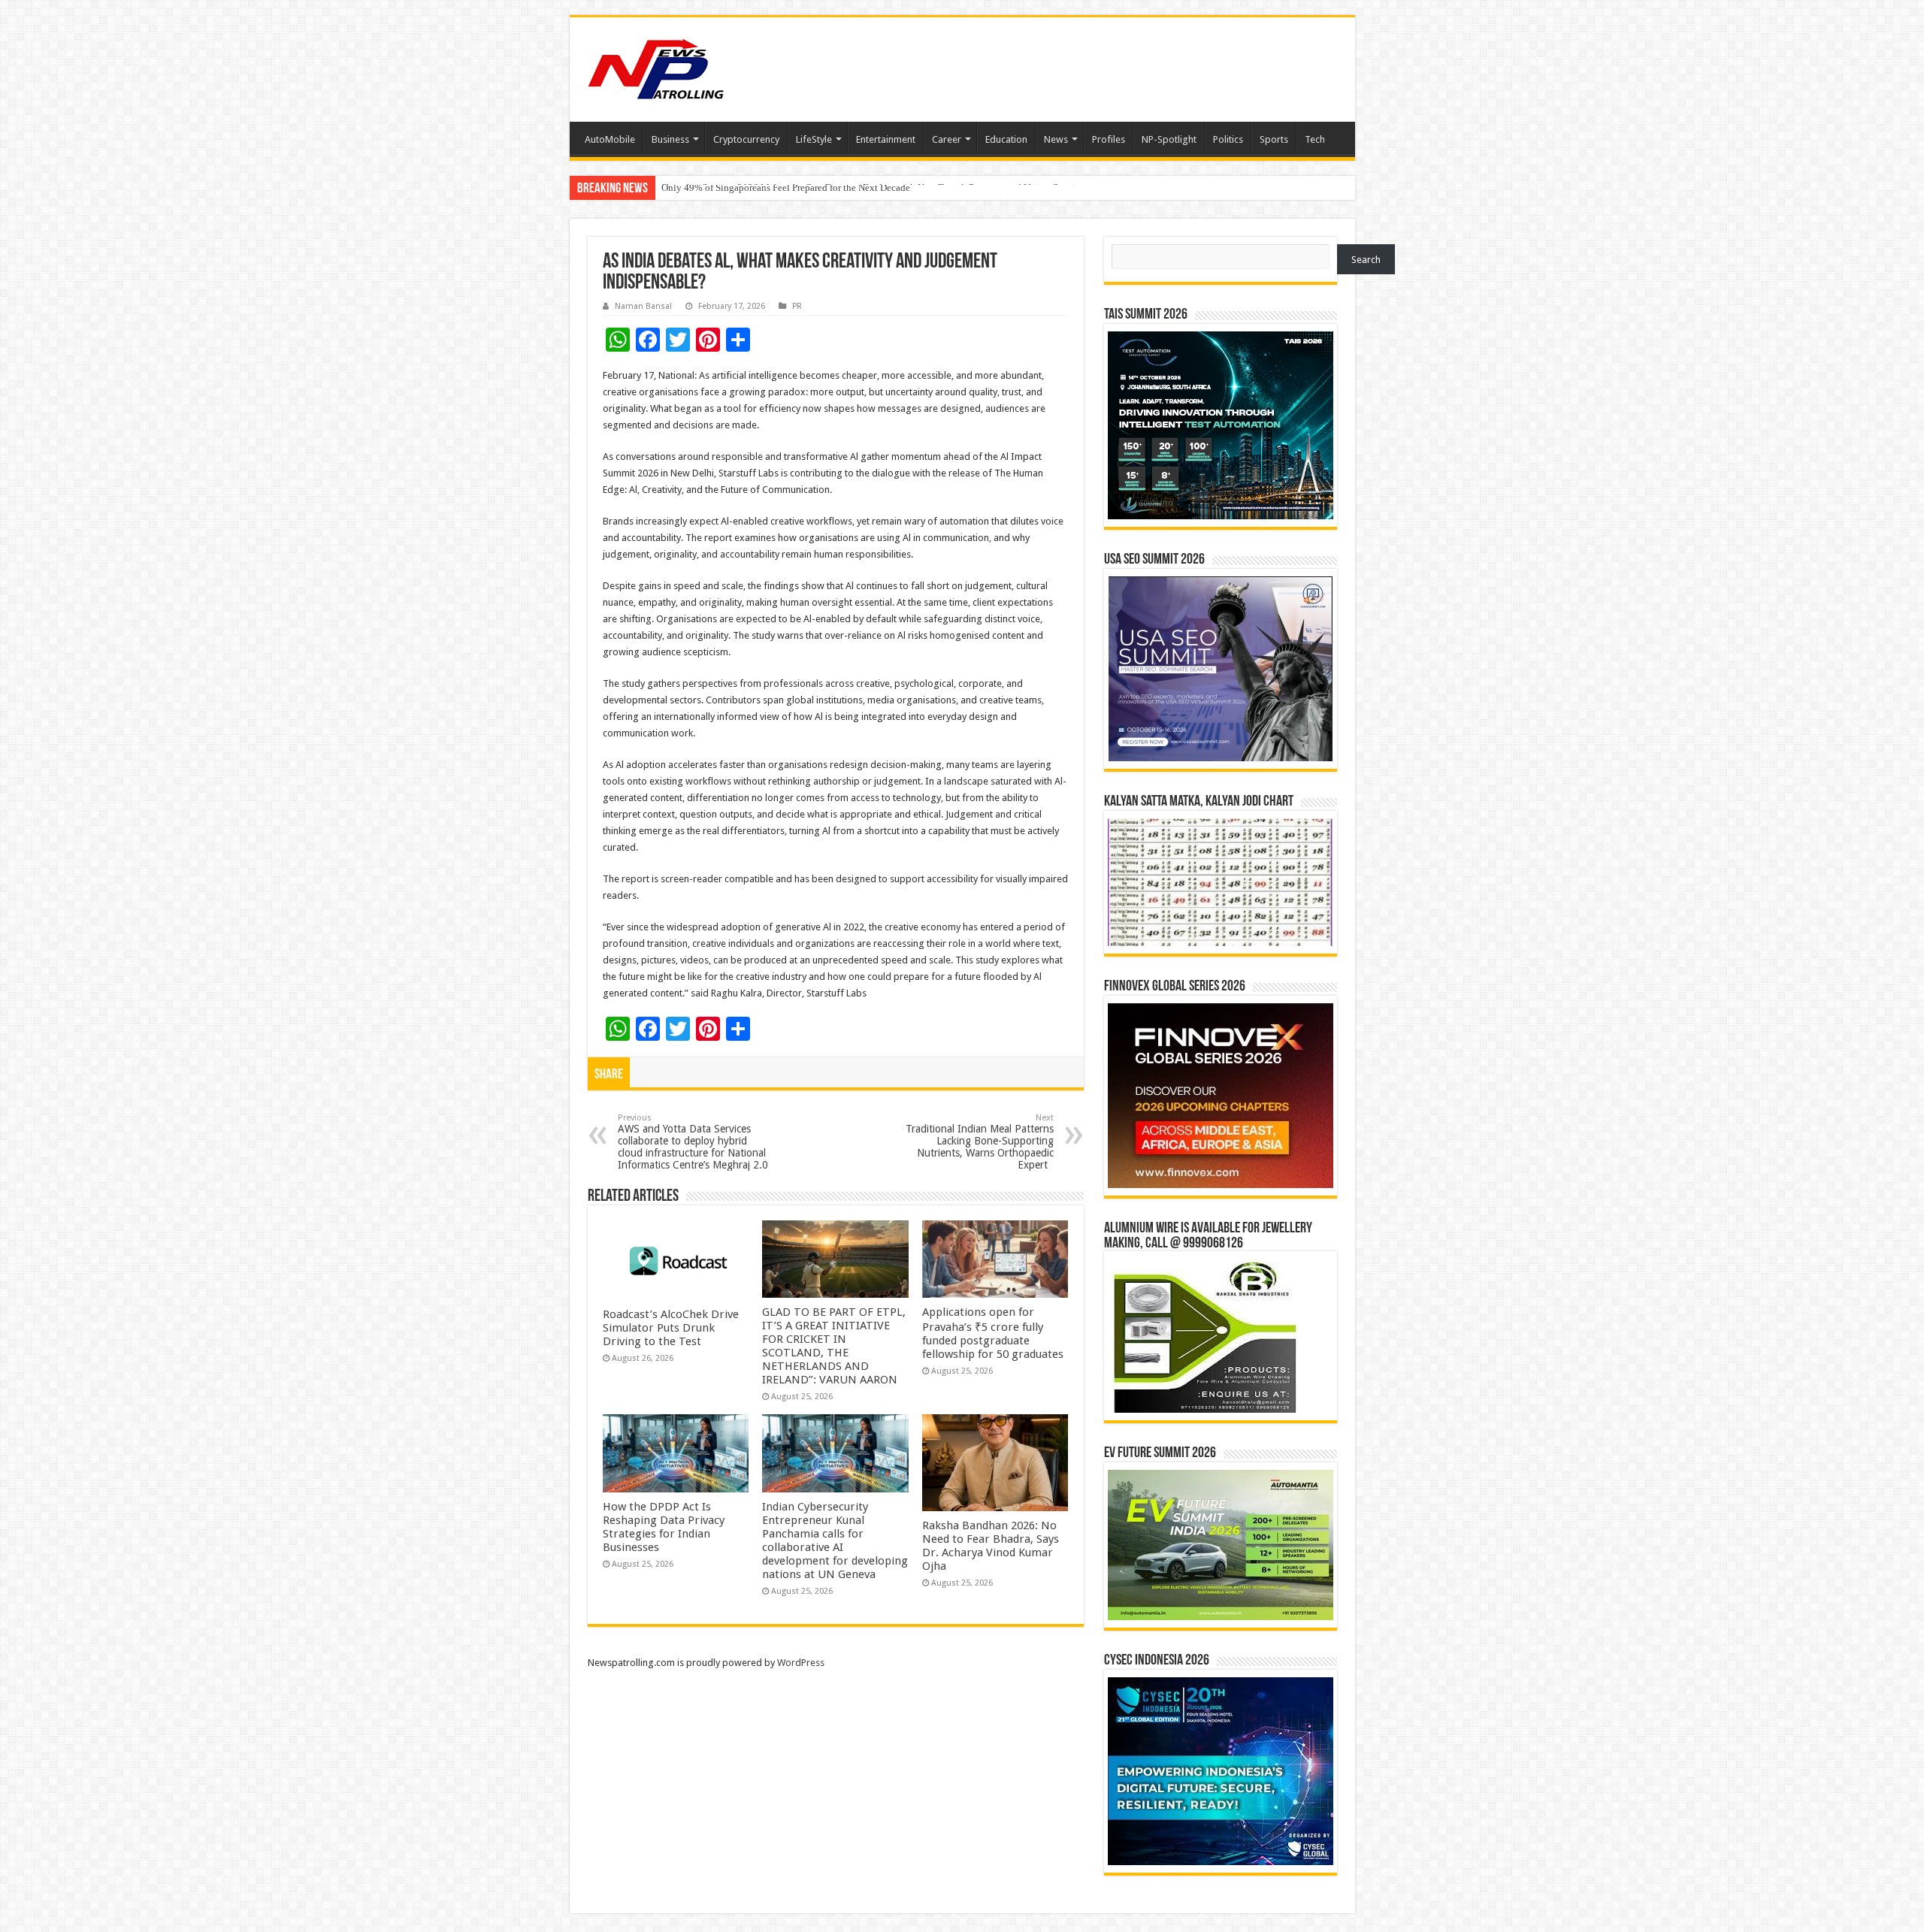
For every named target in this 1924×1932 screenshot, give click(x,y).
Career (947, 139)
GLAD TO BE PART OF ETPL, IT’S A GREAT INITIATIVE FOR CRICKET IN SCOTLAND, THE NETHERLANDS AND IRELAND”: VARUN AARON (834, 1346)
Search (1366, 260)
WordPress (801, 1663)
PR (797, 306)
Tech (1315, 139)
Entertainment (886, 139)
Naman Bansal (643, 306)
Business (670, 139)
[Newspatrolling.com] (656, 67)
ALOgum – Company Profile (720, 187)
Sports (1274, 139)
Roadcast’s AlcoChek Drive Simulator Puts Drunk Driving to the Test (671, 1328)
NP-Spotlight (1169, 139)
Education (1006, 139)
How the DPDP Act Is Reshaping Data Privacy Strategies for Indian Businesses (664, 1527)
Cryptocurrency (746, 139)
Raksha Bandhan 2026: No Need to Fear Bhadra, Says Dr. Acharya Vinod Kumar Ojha (991, 1546)
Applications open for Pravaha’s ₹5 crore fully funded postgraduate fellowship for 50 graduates (993, 1333)
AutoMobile (610, 139)
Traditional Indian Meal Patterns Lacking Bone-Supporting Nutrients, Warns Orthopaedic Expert (980, 1142)
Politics (1228, 139)
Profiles (1109, 139)
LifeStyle (814, 139)
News (1056, 139)
